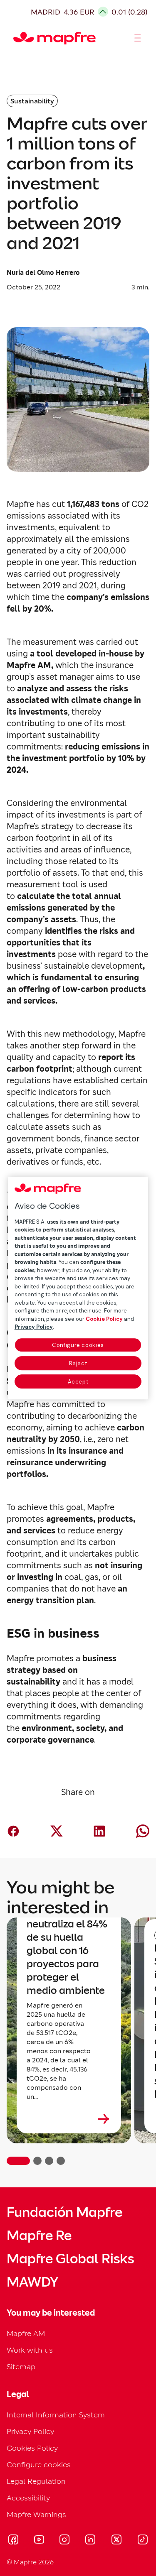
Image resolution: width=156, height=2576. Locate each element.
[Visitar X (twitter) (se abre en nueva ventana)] (116, 2541)
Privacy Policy (30, 2431)
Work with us (30, 2350)
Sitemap (21, 2367)
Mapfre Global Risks (70, 2259)
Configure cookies (78, 1345)
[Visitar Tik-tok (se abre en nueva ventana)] (142, 2541)
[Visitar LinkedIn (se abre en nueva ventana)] (90, 2541)
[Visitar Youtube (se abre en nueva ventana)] (39, 2541)
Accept (78, 1382)
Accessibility (28, 2498)
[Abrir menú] (138, 38)
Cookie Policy (104, 1319)
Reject (78, 1363)
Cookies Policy (32, 2448)
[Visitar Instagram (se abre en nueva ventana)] (64, 2541)
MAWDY (32, 2282)
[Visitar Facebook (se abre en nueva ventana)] (13, 2541)
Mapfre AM (26, 2333)
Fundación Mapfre (64, 2212)
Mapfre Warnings (36, 2514)
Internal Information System (56, 2415)
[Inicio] (17, 38)
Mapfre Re (39, 2236)
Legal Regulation (36, 2481)
